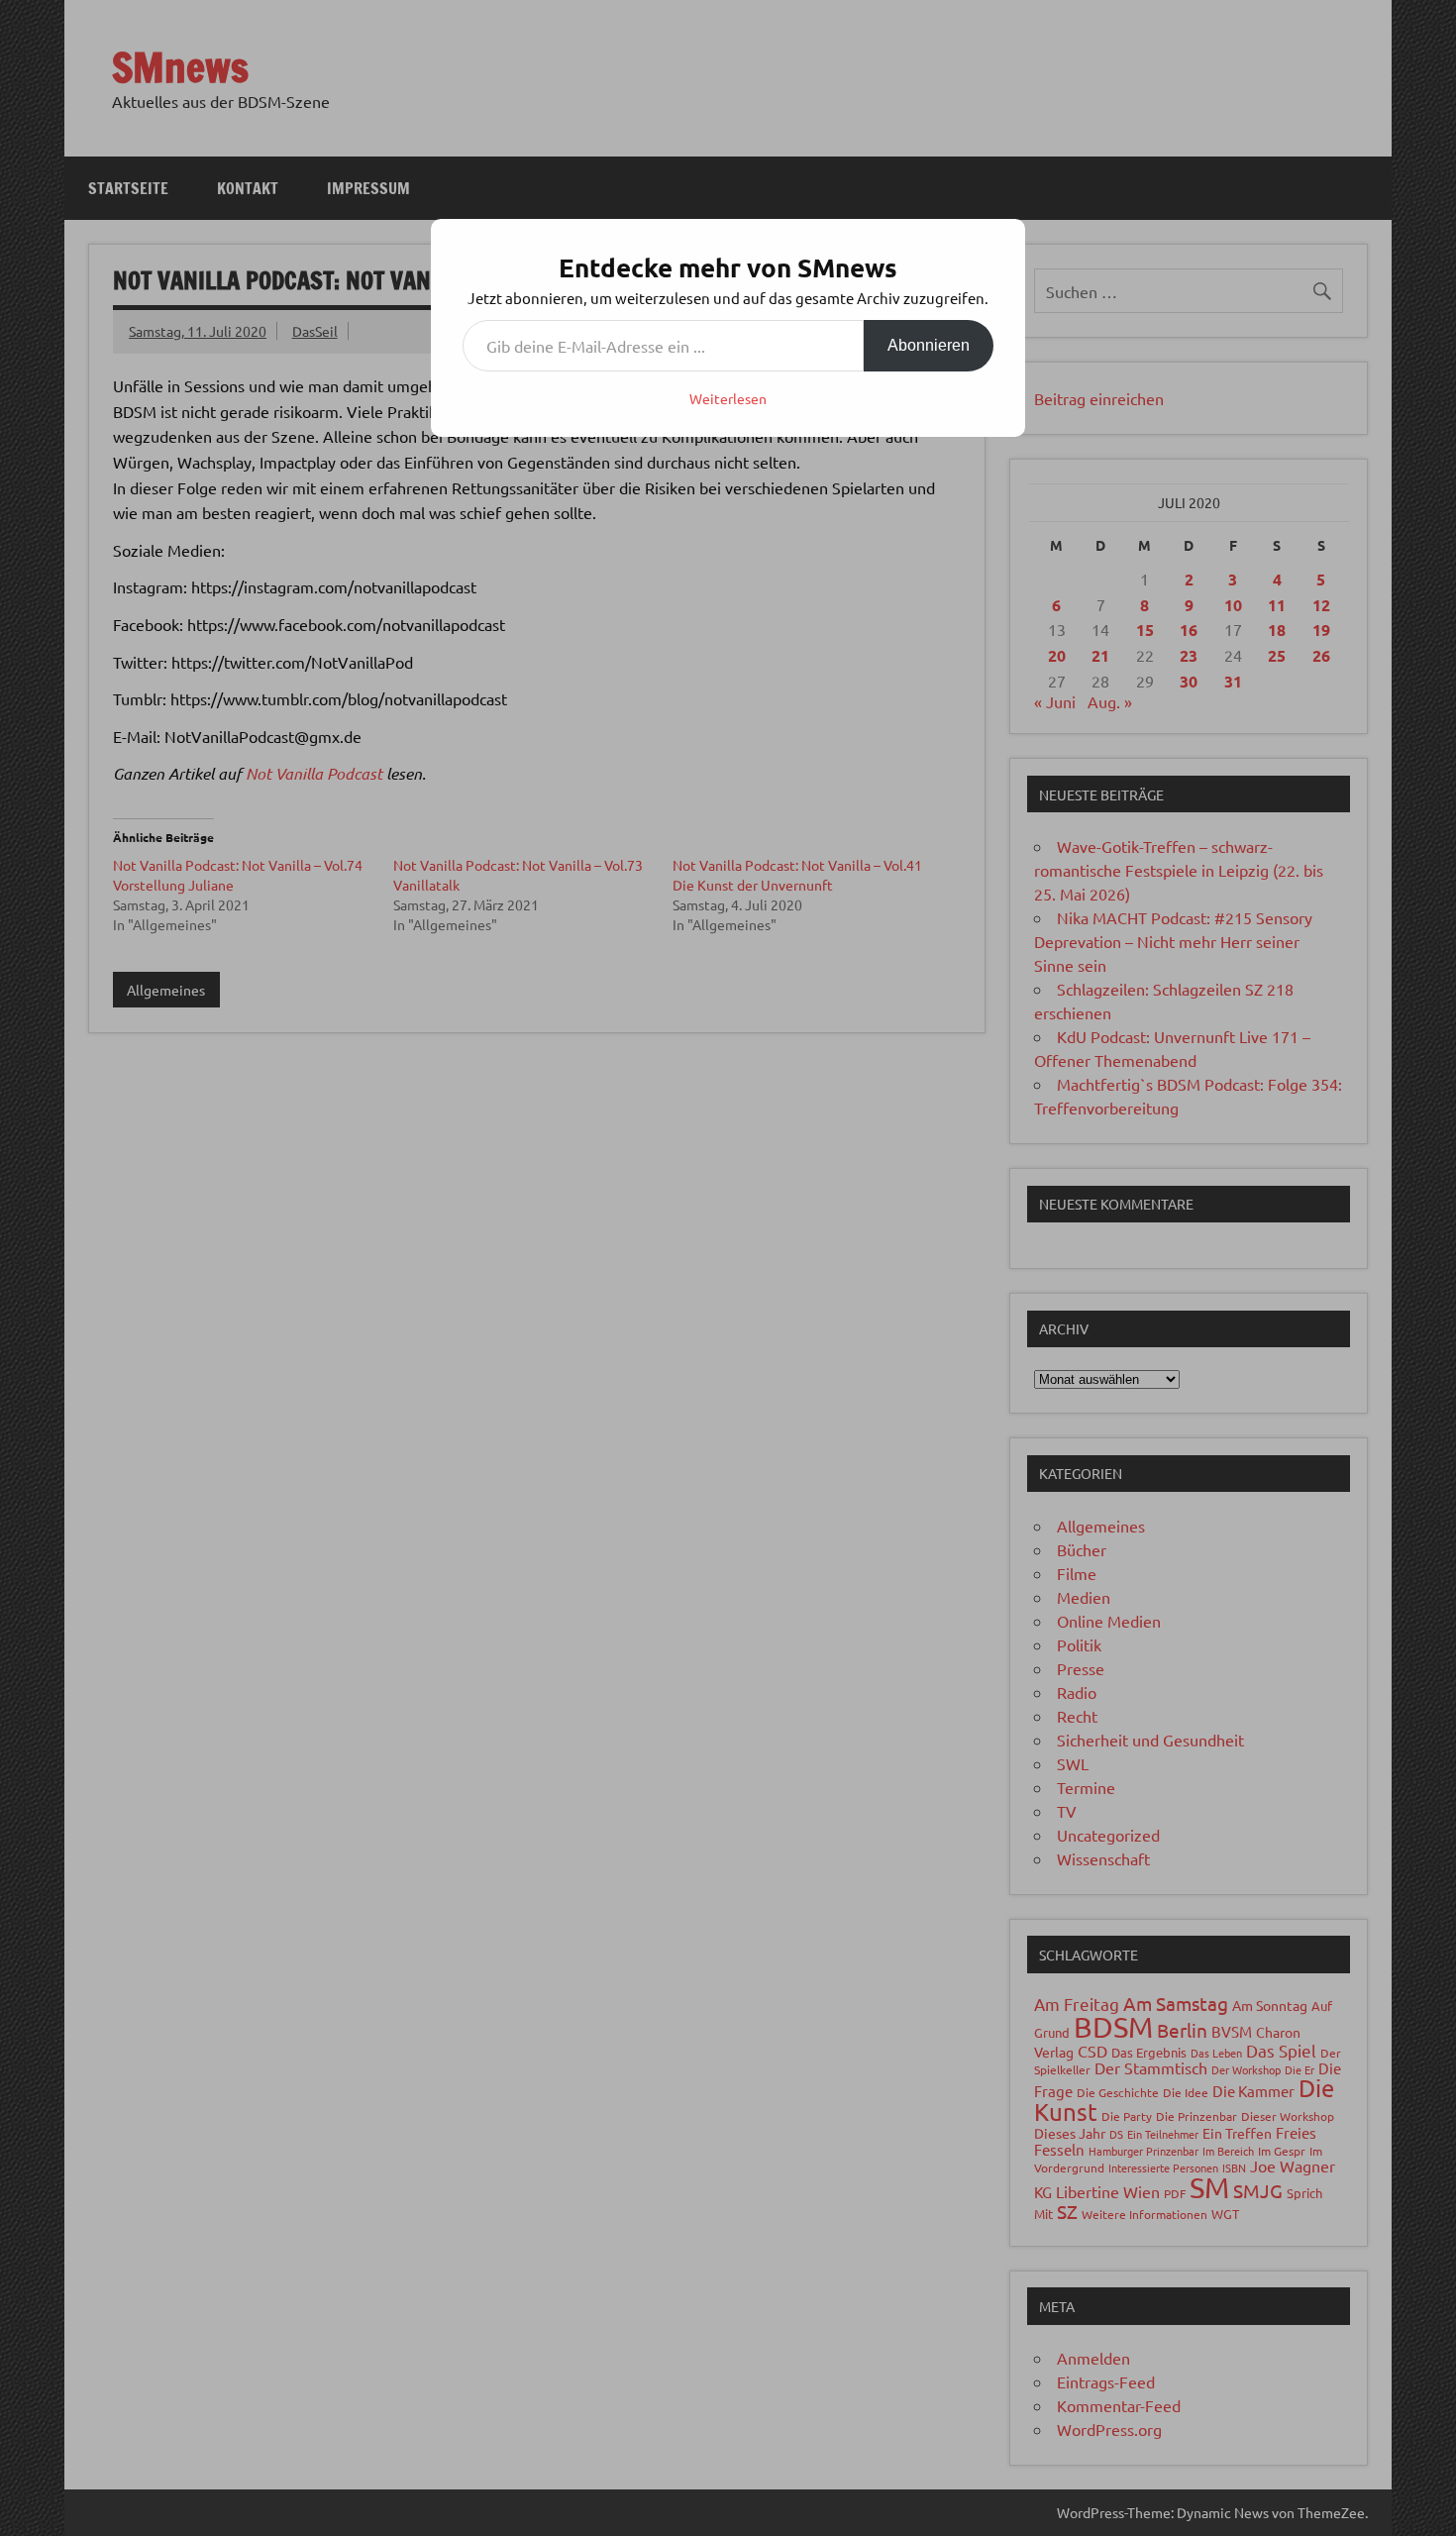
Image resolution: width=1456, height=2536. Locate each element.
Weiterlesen (728, 398)
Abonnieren (929, 345)
